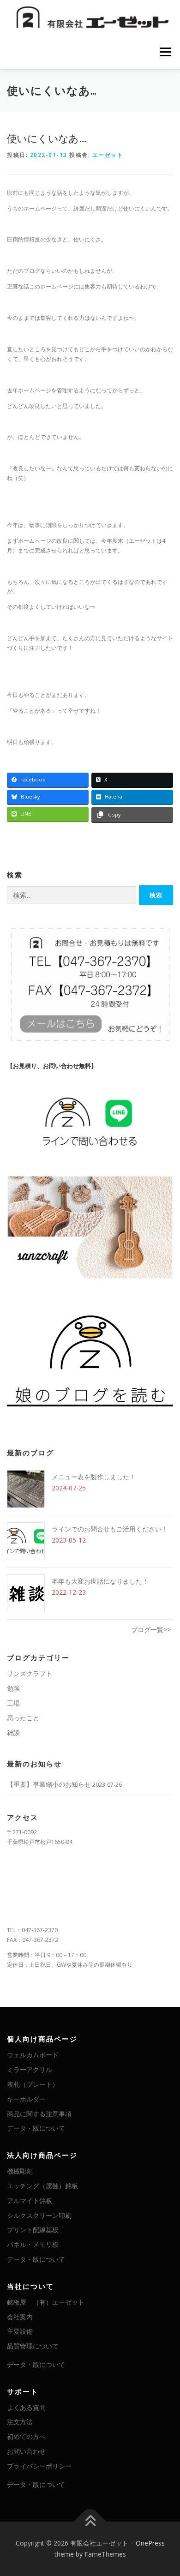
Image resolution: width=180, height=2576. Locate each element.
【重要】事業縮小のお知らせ (49, 1784)
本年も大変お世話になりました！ (100, 1581)
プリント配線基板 (33, 2230)
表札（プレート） (33, 2084)
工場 (13, 1703)
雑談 (13, 1732)
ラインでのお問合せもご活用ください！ (110, 1529)
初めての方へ (26, 2436)
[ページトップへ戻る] (90, 2522)
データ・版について (36, 2128)
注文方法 (20, 2422)
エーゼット (108, 155)
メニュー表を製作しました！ (94, 1477)
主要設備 (20, 2331)
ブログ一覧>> (151, 1630)
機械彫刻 (20, 2171)
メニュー (165, 52)
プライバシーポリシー (39, 2466)
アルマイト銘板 (30, 2201)
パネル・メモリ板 (33, 2244)
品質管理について (33, 2346)
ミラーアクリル (30, 2069)
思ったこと (23, 1718)
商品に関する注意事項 (39, 2114)
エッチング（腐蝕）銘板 (42, 2186)
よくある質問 (26, 2407)
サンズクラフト (30, 1673)
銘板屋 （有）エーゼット (46, 2302)
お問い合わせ (26, 2451)
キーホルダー (26, 2099)
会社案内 (20, 2317)
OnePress (150, 2543)
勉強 (13, 1688)
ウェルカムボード (33, 2055)
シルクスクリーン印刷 (39, 2215)
